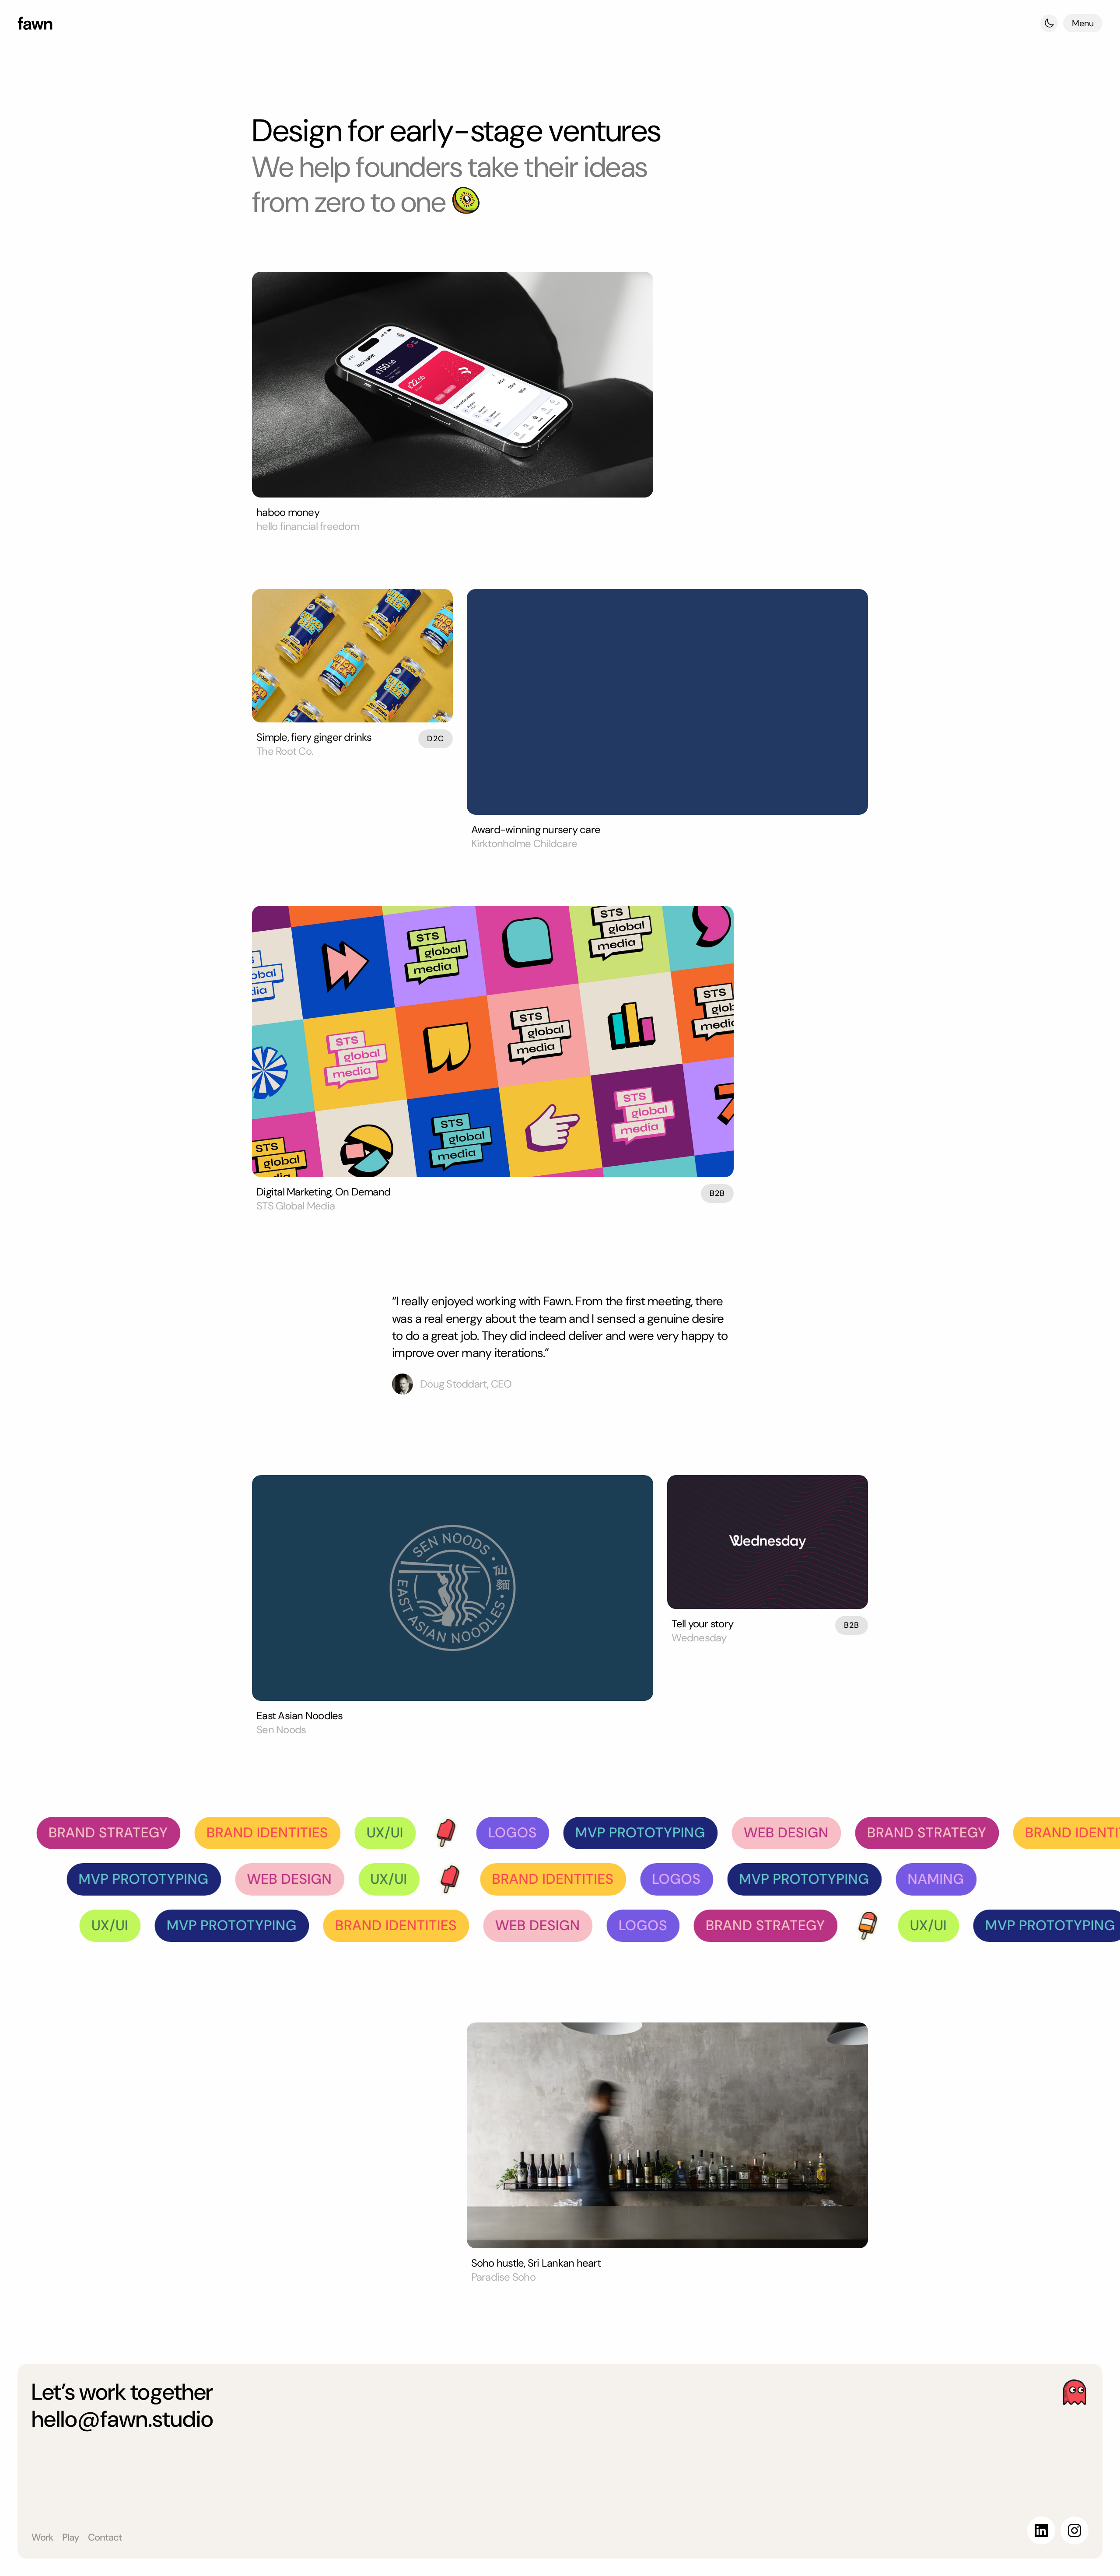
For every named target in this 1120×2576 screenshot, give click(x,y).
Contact (105, 2537)
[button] (1049, 23)
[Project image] (453, 385)
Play (71, 2537)
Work (42, 2537)
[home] (35, 23)
